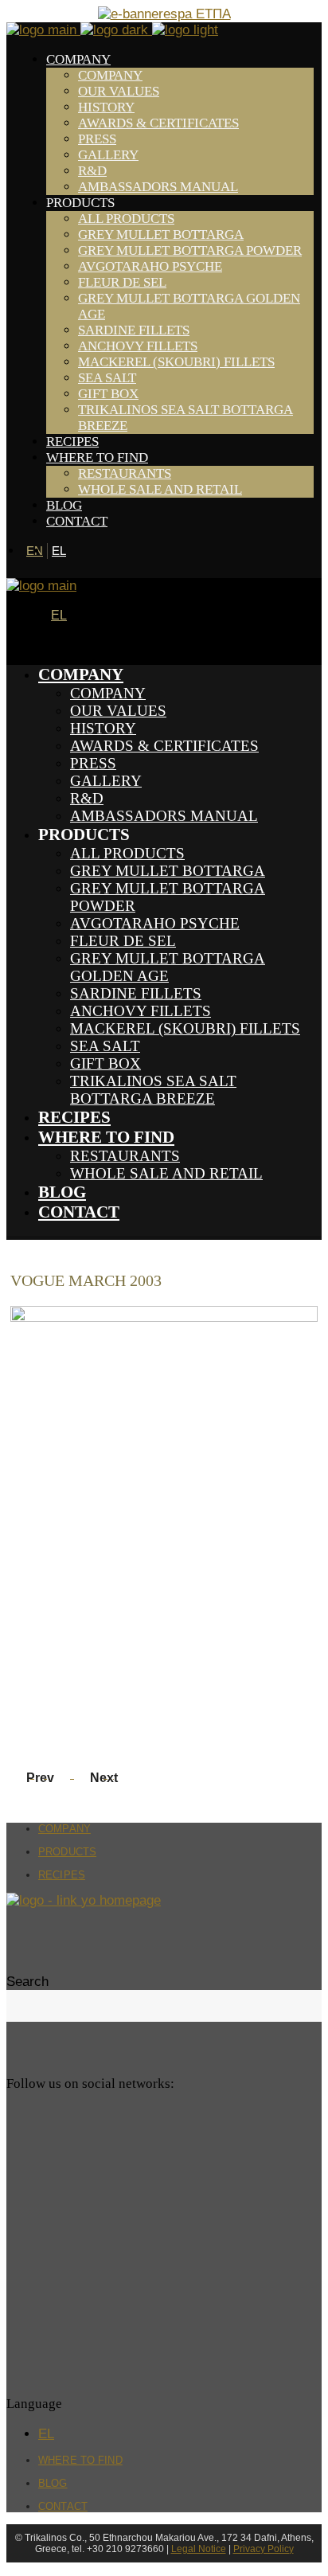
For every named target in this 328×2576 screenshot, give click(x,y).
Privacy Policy (264, 2549)
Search (27, 1982)
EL (59, 551)
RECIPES (62, 1875)
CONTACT (63, 2506)
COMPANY (64, 1829)
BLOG (53, 2483)
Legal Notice (199, 2549)
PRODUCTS (67, 1852)
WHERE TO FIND (80, 2460)
